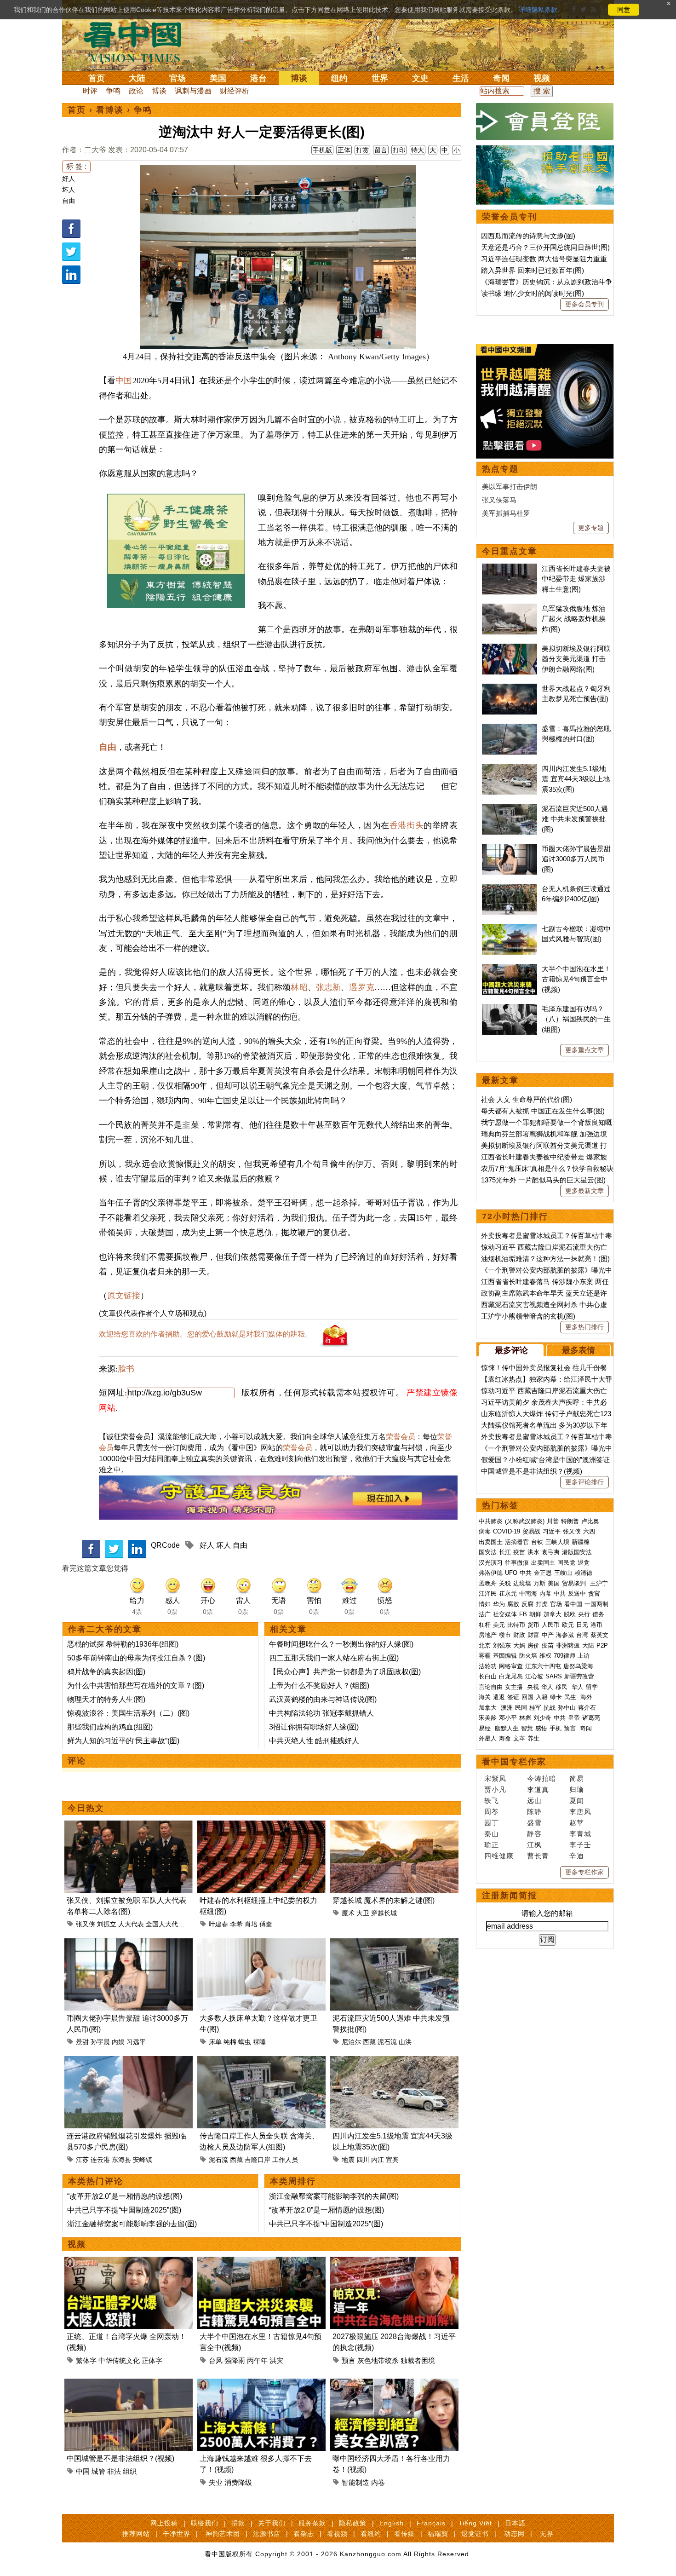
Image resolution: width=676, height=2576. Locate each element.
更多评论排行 (584, 1482)
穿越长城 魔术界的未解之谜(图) (384, 1900)
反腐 (527, 1604)
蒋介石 (588, 1708)
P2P (602, 1645)
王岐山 (563, 1573)
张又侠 (86, 1924)
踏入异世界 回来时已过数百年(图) (533, 270)
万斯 (539, 1583)
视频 (542, 78)
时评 (90, 91)
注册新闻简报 (510, 1896)
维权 (545, 1656)
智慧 (527, 1728)
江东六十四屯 (543, 1666)
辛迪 (577, 1856)
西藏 (369, 2042)
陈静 (534, 1812)
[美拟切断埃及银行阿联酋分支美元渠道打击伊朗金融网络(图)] (510, 648)
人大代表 (131, 1924)
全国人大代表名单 (172, 1924)
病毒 (485, 1531)
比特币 (516, 1625)
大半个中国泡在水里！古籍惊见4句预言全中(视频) (576, 979)
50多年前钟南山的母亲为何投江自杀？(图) (136, 1658)
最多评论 (511, 1350)
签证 (513, 1697)
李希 (236, 1924)
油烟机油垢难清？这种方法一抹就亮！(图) (545, 1259)
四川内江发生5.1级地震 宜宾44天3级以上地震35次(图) (576, 779)
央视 (533, 1687)
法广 (485, 1614)
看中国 (138, 41)
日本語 (515, 2523)
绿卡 (556, 1697)
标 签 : (76, 166)
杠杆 (485, 1625)
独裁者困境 (418, 2360)
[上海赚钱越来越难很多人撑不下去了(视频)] (261, 2384)
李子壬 (580, 1845)
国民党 (566, 1563)
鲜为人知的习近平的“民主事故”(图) (123, 1741)
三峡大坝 (557, 1542)
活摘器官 (517, 1542)
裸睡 (259, 2042)
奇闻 (501, 78)
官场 (178, 78)
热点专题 (500, 469)
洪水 (533, 1552)
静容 (534, 1834)
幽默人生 (507, 1728)
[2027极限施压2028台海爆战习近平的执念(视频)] (394, 2262)
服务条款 (312, 2523)
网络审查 (511, 1666)
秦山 (492, 1834)
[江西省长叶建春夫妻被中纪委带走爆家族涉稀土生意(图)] (510, 568)
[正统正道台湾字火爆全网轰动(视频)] (129, 2262)
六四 (589, 1531)
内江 (378, 2160)
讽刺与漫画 (193, 91)
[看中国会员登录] (545, 121)
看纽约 (371, 2534)
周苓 (492, 1812)
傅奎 (266, 1924)
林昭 (299, 987)
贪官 (594, 1593)
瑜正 (492, 1845)
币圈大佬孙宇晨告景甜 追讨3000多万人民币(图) (576, 859)
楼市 (505, 1635)
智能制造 (355, 2482)
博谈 (299, 78)
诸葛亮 (591, 1718)
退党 (584, 1563)
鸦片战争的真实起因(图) (106, 1672)
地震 (348, 2160)
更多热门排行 (584, 1327)
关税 (505, 1583)
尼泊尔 (351, 2042)
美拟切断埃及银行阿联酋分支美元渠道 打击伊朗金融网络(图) (576, 659)
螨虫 (245, 2042)
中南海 (528, 1593)
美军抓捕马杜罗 (506, 513)
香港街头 (407, 825)
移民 (561, 1687)
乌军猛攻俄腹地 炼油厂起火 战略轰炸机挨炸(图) (574, 619)
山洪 (405, 2042)
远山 (534, 1801)
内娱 (118, 2042)
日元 (582, 1625)
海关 (485, 1697)
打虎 (542, 1604)
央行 (584, 1614)
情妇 (485, 1604)
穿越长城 (384, 1913)
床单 (215, 2042)
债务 (598, 1614)
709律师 (564, 1656)
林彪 (525, 1718)
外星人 (488, 1738)
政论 (136, 91)
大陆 (137, 78)
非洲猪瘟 (568, 1645)
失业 (216, 2482)
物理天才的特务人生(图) (106, 1699)
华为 (499, 1604)
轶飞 (492, 1801)
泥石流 (387, 2042)
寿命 (505, 1738)
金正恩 (543, 1573)
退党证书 (475, 2534)
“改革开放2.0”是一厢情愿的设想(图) (125, 2196)
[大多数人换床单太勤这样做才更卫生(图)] (261, 1944)
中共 (526, 1573)
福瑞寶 (438, 2534)
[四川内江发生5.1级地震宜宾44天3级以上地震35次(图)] (394, 2061)
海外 (587, 1697)
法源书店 (267, 2534)
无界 (547, 2534)
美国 (218, 78)
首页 (97, 78)
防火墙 (528, 1656)
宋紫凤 (495, 1778)
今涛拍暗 (542, 1778)
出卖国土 (491, 1542)
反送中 (577, 1593)
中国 (124, 380)
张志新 (328, 987)
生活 (461, 78)
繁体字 (86, 2360)
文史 (420, 78)
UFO (511, 1573)
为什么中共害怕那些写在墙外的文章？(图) (136, 1686)
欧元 (568, 1625)
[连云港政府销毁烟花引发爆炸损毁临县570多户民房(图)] (129, 2061)
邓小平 (508, 1718)
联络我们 (205, 2523)
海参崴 (565, 1635)
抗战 (550, 1708)
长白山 (488, 1676)
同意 (624, 10)
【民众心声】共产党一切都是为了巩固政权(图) (345, 1672)
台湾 (582, 1635)
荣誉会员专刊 (510, 217)
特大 (418, 150)
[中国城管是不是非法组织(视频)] (129, 2384)
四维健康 (499, 1856)
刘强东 (502, 1645)
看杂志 (304, 2534)
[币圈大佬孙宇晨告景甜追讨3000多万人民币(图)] (129, 1944)
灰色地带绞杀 (378, 2360)
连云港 (100, 2160)
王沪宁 (599, 1583)
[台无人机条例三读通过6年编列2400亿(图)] (510, 889)
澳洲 (507, 1708)
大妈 (519, 1645)
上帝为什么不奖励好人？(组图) (319, 1686)
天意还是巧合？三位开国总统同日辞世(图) (545, 247)
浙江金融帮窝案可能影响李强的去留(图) (132, 2224)
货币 (533, 1625)
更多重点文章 (584, 1050)
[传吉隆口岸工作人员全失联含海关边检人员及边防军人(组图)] (261, 2061)
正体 (344, 150)
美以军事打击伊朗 (510, 487)
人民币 (551, 1625)
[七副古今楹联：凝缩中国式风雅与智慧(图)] (510, 929)
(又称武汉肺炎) (525, 1521)
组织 (130, 2471)
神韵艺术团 (223, 2534)
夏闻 (577, 1801)
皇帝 (574, 1718)
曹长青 (538, 1856)
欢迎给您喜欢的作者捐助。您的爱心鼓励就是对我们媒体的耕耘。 (206, 1334)
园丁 (492, 1823)
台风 (216, 2360)
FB (523, 1614)
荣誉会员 (401, 1437)
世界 (380, 78)
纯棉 (230, 2042)
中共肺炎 (491, 1521)
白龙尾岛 (511, 1676)
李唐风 (580, 1812)
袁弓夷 (551, 1552)
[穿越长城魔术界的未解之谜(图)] (394, 1826)
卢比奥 (590, 1521)
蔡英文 (599, 1635)
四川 (363, 2160)
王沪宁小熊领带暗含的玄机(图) (528, 1316)
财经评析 (235, 91)
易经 (486, 1728)
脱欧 (570, 1614)
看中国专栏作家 (514, 1762)
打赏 (362, 150)
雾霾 (485, 1656)
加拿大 (553, 1614)
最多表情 (579, 1350)
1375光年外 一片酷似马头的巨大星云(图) (543, 1180)
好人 (69, 179)
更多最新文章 (584, 1191)
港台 (258, 78)
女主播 (515, 1687)
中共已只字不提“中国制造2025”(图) (124, 2210)
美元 (499, 1625)
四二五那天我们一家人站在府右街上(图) (334, 1658)
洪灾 (276, 2360)
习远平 (136, 2042)
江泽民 (488, 1593)
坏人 (69, 190)
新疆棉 (581, 1542)
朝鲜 (535, 1614)
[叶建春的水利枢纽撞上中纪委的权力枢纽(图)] (261, 1826)
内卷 (378, 2482)
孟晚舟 (488, 1583)
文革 (519, 1738)
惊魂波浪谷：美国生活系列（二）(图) (128, 1713)
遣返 (499, 1697)
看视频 (337, 2534)
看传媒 (404, 2534)
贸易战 (531, 1531)
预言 (349, 2360)
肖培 (251, 1924)
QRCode (165, 1545)
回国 (527, 1697)
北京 (485, 1645)
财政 (519, 1635)
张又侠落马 (499, 500)
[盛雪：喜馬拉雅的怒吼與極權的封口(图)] (510, 729)
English (392, 2523)
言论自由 (491, 1687)
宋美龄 (488, 1718)
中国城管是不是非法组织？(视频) (120, 2458)
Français (431, 2523)
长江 (505, 1552)
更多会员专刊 (584, 304)
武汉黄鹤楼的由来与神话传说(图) (323, 1699)
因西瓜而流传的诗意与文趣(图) (528, 236)
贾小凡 (495, 1789)
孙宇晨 (100, 2042)
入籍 (542, 1697)
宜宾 (392, 2160)
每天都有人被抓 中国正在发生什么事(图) (543, 1111)
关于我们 (272, 2523)
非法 (114, 2471)
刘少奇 (542, 1718)
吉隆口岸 (258, 2160)
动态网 (514, 2534)
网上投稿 (164, 2523)
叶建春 (218, 1924)
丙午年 (257, 2360)
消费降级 (238, 2482)
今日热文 (86, 1808)
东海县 (121, 2160)
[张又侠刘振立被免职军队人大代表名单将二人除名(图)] (129, 1826)
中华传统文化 (119, 2360)
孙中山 (567, 1708)
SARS (554, 1676)
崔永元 (508, 1593)
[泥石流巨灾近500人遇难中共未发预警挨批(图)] (394, 1944)
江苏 (82, 2160)
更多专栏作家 (584, 1872)
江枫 (534, 1845)
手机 (556, 1728)
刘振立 (107, 1924)
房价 (533, 1645)
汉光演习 (491, 1563)
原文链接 (124, 1296)
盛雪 (534, 1823)
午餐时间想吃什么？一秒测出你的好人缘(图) (341, 1644)
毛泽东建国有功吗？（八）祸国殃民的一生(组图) (576, 1019)
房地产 (488, 1635)
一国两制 (596, 1604)
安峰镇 (143, 2160)
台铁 (537, 1542)
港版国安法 (577, 1552)
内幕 (545, 1593)
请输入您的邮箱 (547, 1913)
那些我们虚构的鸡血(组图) (110, 1727)
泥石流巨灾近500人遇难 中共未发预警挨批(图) (575, 819)
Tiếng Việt (475, 2523)
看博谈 (110, 110)
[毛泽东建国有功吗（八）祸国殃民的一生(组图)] (510, 1009)
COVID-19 (507, 1531)
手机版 (322, 150)
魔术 (348, 1913)
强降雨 (235, 2360)
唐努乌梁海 (578, 1666)
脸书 (126, 1369)
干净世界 (177, 2534)
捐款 (238, 2523)
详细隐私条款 (538, 10)
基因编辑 (505, 1656)
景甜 (82, 2042)
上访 (584, 1656)
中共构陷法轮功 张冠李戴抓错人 (321, 1713)
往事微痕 (517, 1563)
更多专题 (591, 528)
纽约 (339, 78)
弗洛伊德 (491, 1573)
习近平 (552, 1531)
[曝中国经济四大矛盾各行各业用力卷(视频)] (394, 2384)
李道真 (538, 1789)
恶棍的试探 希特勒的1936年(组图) (123, 1644)
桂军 (535, 1708)
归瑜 (577, 1789)
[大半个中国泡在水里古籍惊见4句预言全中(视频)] (261, 2262)
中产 (548, 1635)
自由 (69, 201)
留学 (592, 1687)
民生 (571, 1697)
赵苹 (577, 1823)
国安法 (488, 1552)
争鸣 (113, 91)
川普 (553, 1521)
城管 (98, 2471)
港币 (596, 1625)
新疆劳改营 (579, 1676)
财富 (533, 1635)
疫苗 (519, 1552)
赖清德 (583, 1573)
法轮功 (488, 1666)
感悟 (541, 1728)
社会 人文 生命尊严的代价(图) (527, 1099)
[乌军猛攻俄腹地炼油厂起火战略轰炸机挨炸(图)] (510, 608)
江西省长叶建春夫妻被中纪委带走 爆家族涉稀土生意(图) (576, 579)
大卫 (363, 1913)
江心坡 (534, 1676)
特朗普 (570, 1521)
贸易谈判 (575, 1583)
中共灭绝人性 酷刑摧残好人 (314, 1741)
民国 (521, 1708)
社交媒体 (505, 1614)
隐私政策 (353, 2523)
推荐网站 (136, 2534)
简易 (577, 1778)
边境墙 (522, 1583)
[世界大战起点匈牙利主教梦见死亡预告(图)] (510, 689)
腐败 (513, 1604)
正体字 (152, 2360)
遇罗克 (361, 987)
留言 (381, 150)
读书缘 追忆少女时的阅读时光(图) (533, 293)
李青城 (580, 1834)
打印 (399, 150)
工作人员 (285, 2160)
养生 (533, 1738)
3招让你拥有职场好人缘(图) (314, 1727)
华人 (547, 1687)
